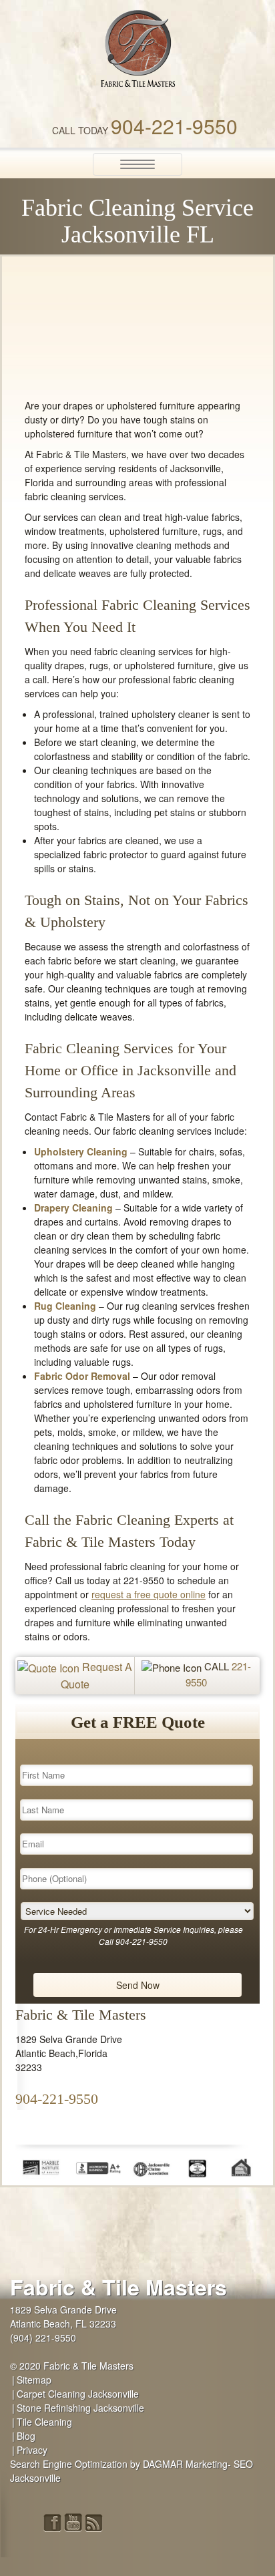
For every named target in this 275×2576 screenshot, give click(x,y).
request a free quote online (149, 1594)
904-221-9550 (174, 126)
